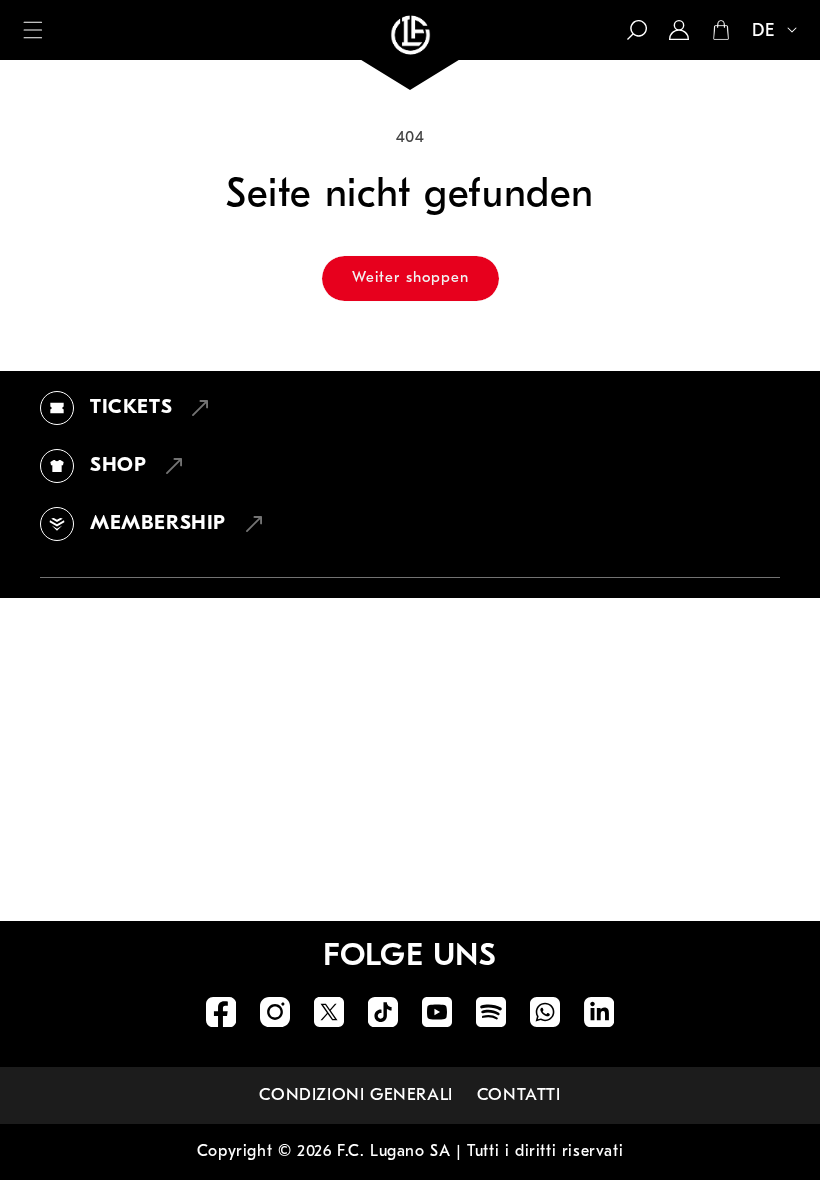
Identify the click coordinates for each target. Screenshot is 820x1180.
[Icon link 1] (221, 1012)
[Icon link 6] (491, 1012)
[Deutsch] (766, 32)
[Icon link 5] (437, 1012)
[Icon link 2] (275, 1012)
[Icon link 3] (329, 1012)
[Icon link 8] (599, 1012)
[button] (33, 30)
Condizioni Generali (355, 1095)
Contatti (519, 1095)
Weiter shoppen (410, 278)
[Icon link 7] (545, 1012)
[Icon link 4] (383, 1012)
